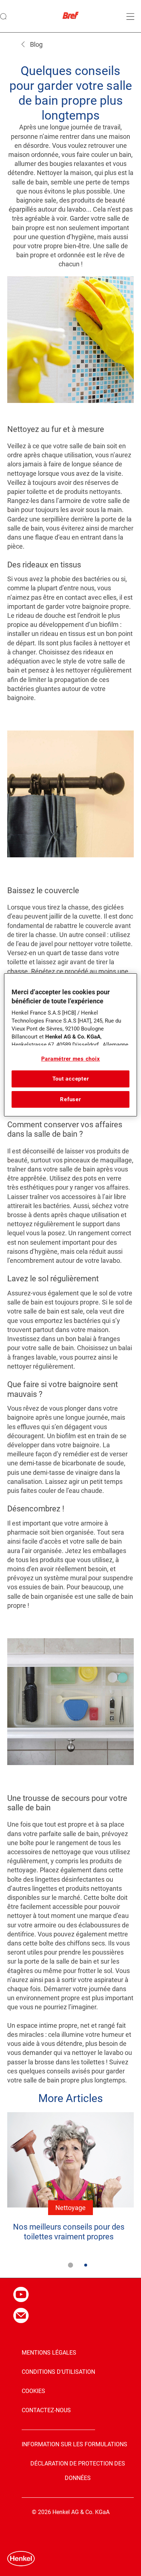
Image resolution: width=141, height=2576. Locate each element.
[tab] (70, 2265)
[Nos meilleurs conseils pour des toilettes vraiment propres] (70, 2182)
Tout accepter (71, 1079)
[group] (70, 2195)
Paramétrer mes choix (71, 1059)
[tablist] (70, 2265)
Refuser (70, 1099)
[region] (71, 1045)
